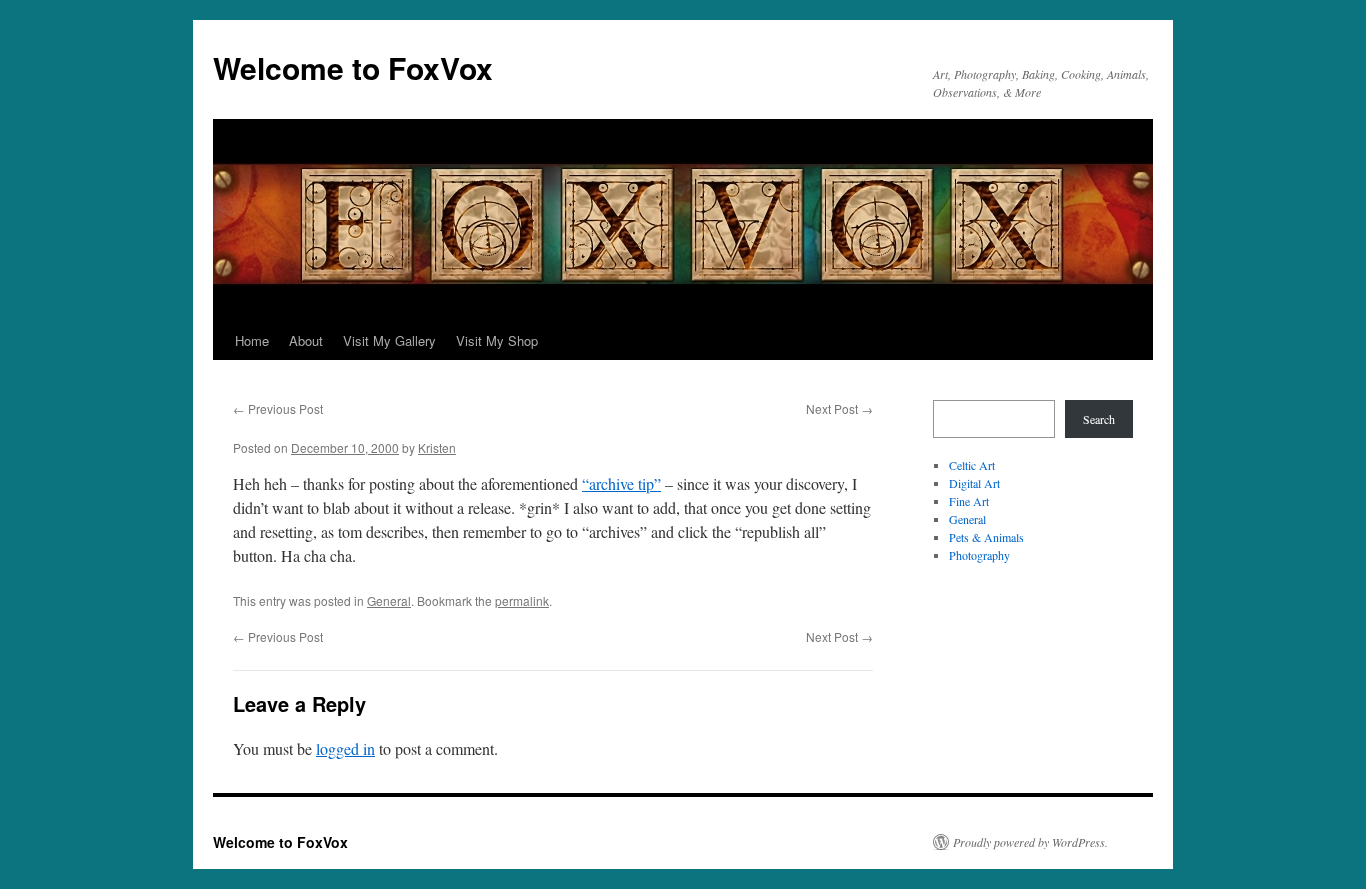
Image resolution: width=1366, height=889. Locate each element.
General (389, 600)
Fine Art (969, 501)
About (306, 340)
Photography (979, 555)
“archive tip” (621, 483)
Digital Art (974, 483)
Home (252, 340)
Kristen (437, 447)
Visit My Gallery (389, 340)
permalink (522, 600)
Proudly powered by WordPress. (1030, 842)
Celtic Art (972, 465)
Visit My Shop (497, 340)
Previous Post (278, 408)
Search (1099, 419)
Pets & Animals (986, 537)
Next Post (839, 408)
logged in (345, 748)
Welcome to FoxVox (353, 67)
